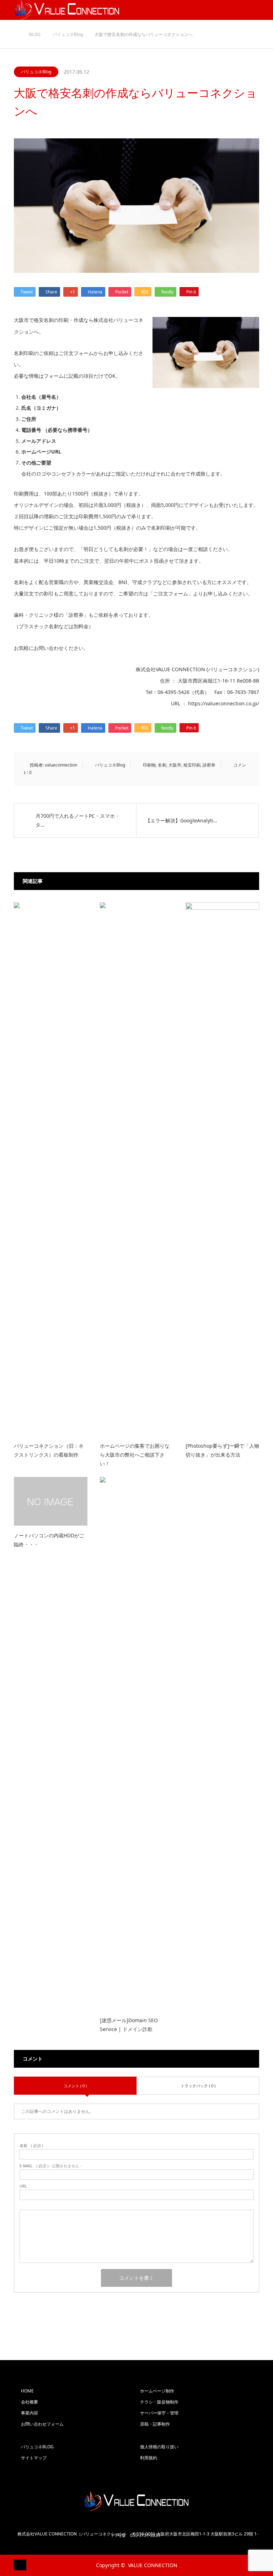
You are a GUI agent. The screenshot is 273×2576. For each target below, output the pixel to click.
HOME (27, 2391)
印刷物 (149, 765)
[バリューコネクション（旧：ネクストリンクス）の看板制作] (51, 1169)
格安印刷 (192, 765)
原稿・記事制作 (155, 2424)
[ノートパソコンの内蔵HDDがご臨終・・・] (51, 1501)
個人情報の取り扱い (159, 2447)
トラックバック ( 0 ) (198, 2086)
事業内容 (30, 2413)
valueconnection (61, 765)
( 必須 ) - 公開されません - (51, 2166)
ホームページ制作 (157, 2391)
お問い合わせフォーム (42, 2424)
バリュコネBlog (36, 72)
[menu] (263, 10)
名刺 (162, 765)
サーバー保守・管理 (159, 2413)
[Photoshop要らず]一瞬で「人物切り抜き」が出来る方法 (222, 1450)
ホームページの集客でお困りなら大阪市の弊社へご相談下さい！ (135, 1455)
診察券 (209, 765)
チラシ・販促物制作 (159, 2402)
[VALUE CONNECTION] (136, 2501)
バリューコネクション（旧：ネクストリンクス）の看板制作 (49, 1450)
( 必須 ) (31, 2145)
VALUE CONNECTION (153, 2565)
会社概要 (30, 2402)
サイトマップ (34, 2458)
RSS (19, 2565)
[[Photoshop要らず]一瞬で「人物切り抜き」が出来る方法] (222, 1169)
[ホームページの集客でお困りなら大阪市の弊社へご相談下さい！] (137, 1169)
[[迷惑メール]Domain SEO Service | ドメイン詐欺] (137, 1744)
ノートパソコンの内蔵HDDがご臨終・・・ (49, 1540)
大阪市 (175, 765)
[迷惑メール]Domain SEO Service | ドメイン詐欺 (129, 2025)
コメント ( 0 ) (75, 2086)
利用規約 (149, 2458)
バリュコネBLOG (37, 2447)
